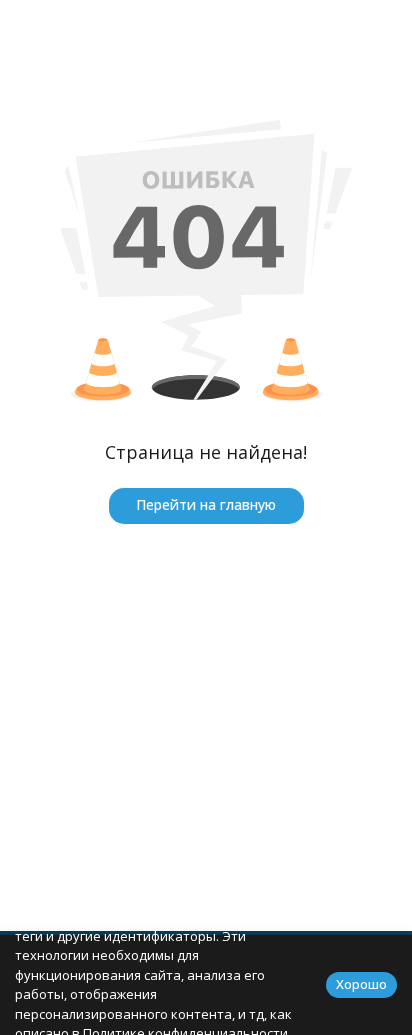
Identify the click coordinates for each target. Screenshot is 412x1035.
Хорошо (361, 984)
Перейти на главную (206, 504)
